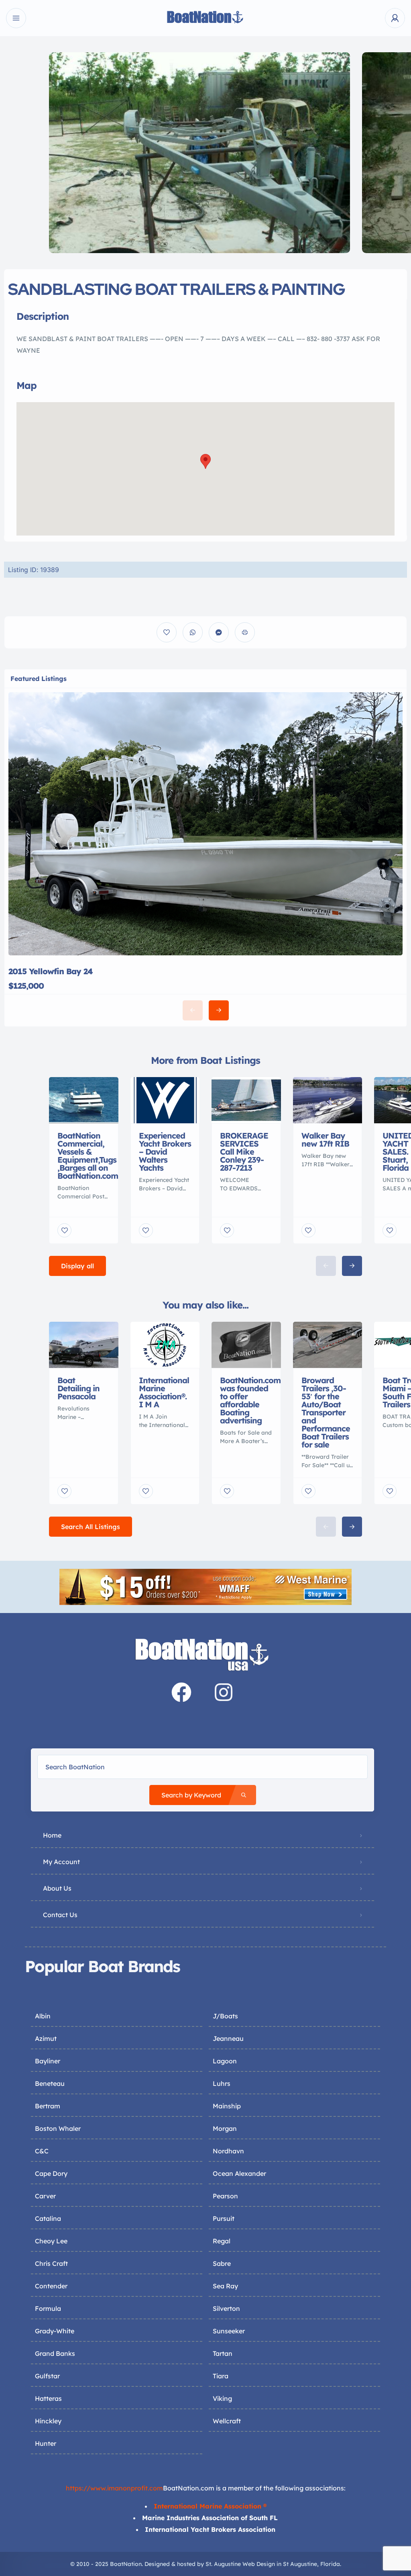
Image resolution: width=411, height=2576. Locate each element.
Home (52, 1835)
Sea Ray (225, 2286)
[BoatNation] (205, 18)
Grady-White (55, 2331)
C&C (42, 2151)
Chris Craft (51, 2263)
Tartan (223, 2353)
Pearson (225, 2196)
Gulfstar (47, 2376)
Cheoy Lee (51, 2241)
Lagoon (225, 2061)
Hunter (46, 2443)
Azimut (46, 2038)
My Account (61, 1862)
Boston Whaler (58, 2128)
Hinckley (48, 2421)
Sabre (222, 2263)
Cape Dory (51, 2173)
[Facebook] (181, 1692)
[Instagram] (224, 1692)
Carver (45, 2196)
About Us (57, 1888)
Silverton (226, 2308)
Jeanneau (228, 2038)
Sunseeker (229, 2331)
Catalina (48, 2218)
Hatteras (48, 2398)
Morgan (225, 2128)
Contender (51, 2286)
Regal (222, 2241)
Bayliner (48, 2061)
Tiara (221, 2376)
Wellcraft (227, 2421)
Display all (77, 1266)
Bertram (48, 2106)
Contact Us (60, 1915)
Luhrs (222, 2083)
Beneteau (50, 2083)
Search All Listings (91, 1527)
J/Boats (225, 2016)
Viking (222, 2398)
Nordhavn (228, 2151)
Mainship (227, 2106)
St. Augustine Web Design (240, 2564)
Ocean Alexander (239, 2173)
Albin (43, 2016)
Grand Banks (55, 2353)
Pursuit (224, 2218)
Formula (48, 2308)
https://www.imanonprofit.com (114, 2488)
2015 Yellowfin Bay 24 (51, 971)
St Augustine (300, 2564)
